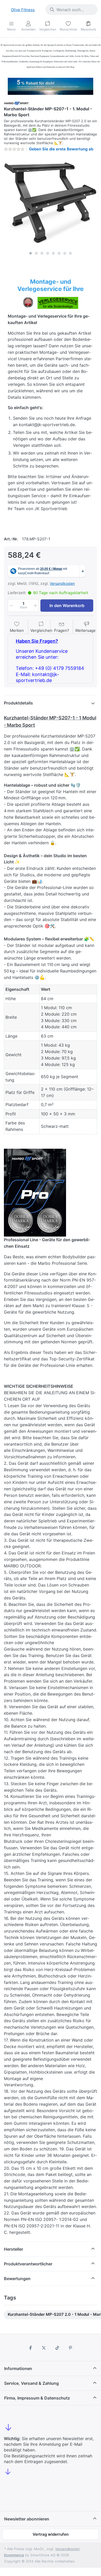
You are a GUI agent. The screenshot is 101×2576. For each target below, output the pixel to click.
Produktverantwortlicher (28, 2264)
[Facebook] (31, 2348)
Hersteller (13, 2249)
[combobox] (71, 10)
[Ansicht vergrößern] (51, 202)
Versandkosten (62, 583)
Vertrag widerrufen (51, 2534)
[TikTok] (57, 2348)
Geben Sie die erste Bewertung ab (61, 149)
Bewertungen (17, 2279)
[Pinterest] (71, 2348)
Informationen (18, 2368)
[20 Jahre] (51, 85)
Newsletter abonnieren (27, 2519)
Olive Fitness (23, 10)
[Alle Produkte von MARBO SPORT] (16, 103)
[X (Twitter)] (44, 2348)
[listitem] (51, 202)
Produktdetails (18, 703)
